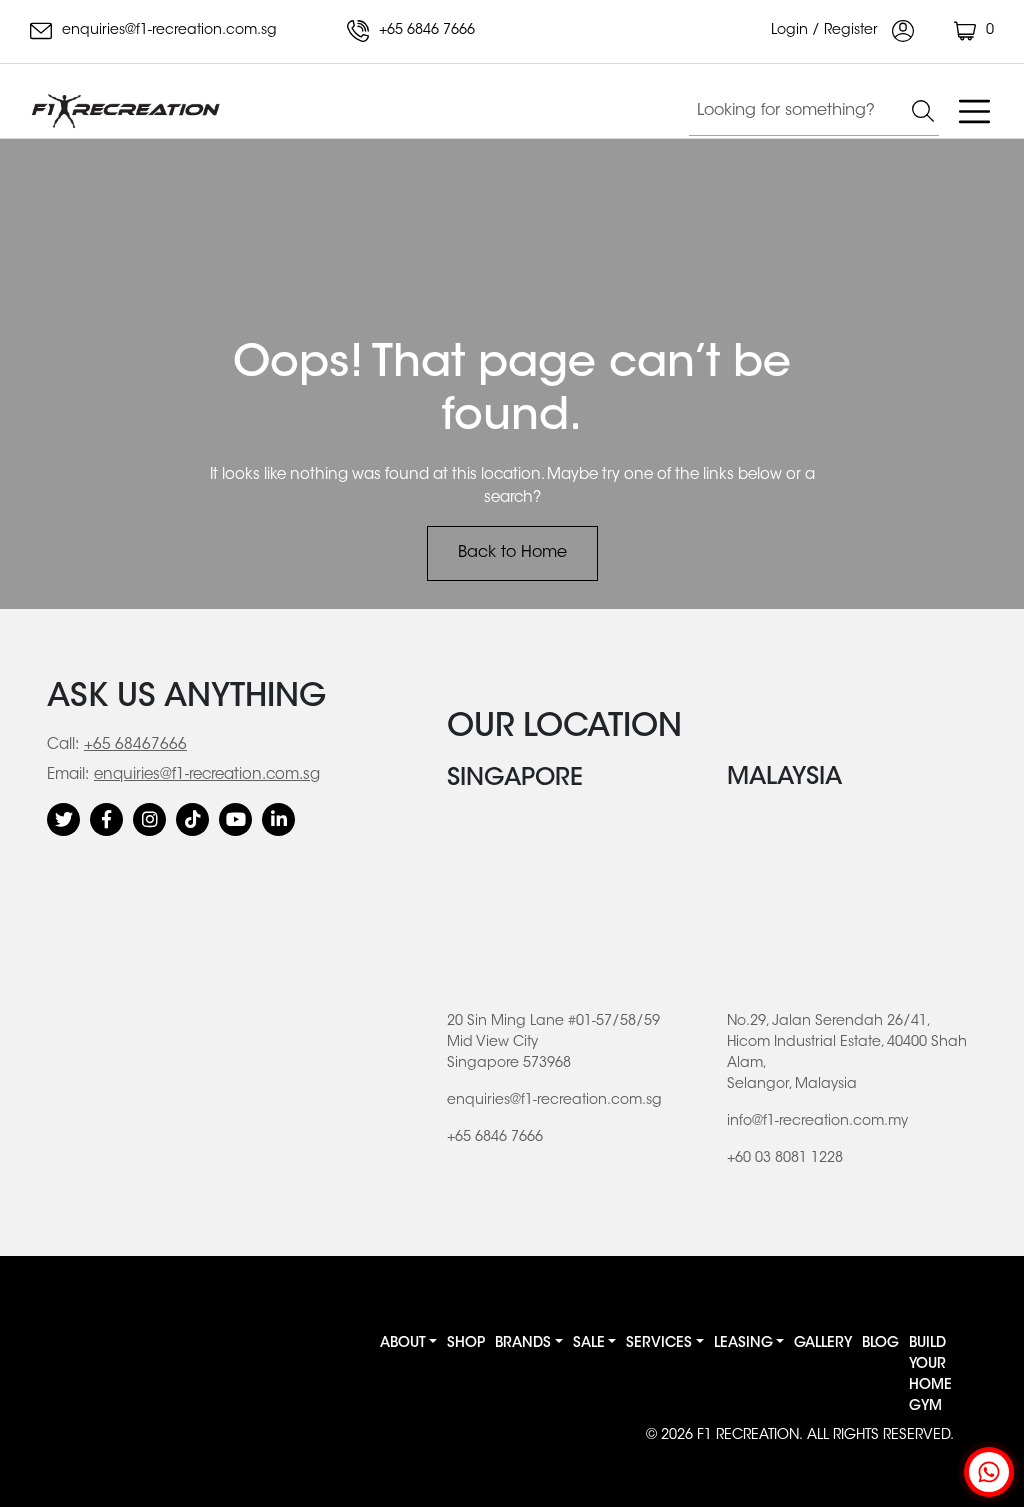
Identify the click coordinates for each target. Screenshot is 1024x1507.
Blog (880, 1344)
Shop (466, 1344)
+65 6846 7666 (425, 31)
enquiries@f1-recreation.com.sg (167, 31)
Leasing (743, 1344)
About (403, 1344)
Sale (589, 1344)
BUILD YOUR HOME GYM (930, 1375)
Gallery (823, 1344)
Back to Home (512, 553)
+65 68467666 (135, 745)
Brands (523, 1344)
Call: (63, 745)
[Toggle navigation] (974, 111)
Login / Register (826, 31)
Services (659, 1344)
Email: (68, 775)
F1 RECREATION (748, 1436)
